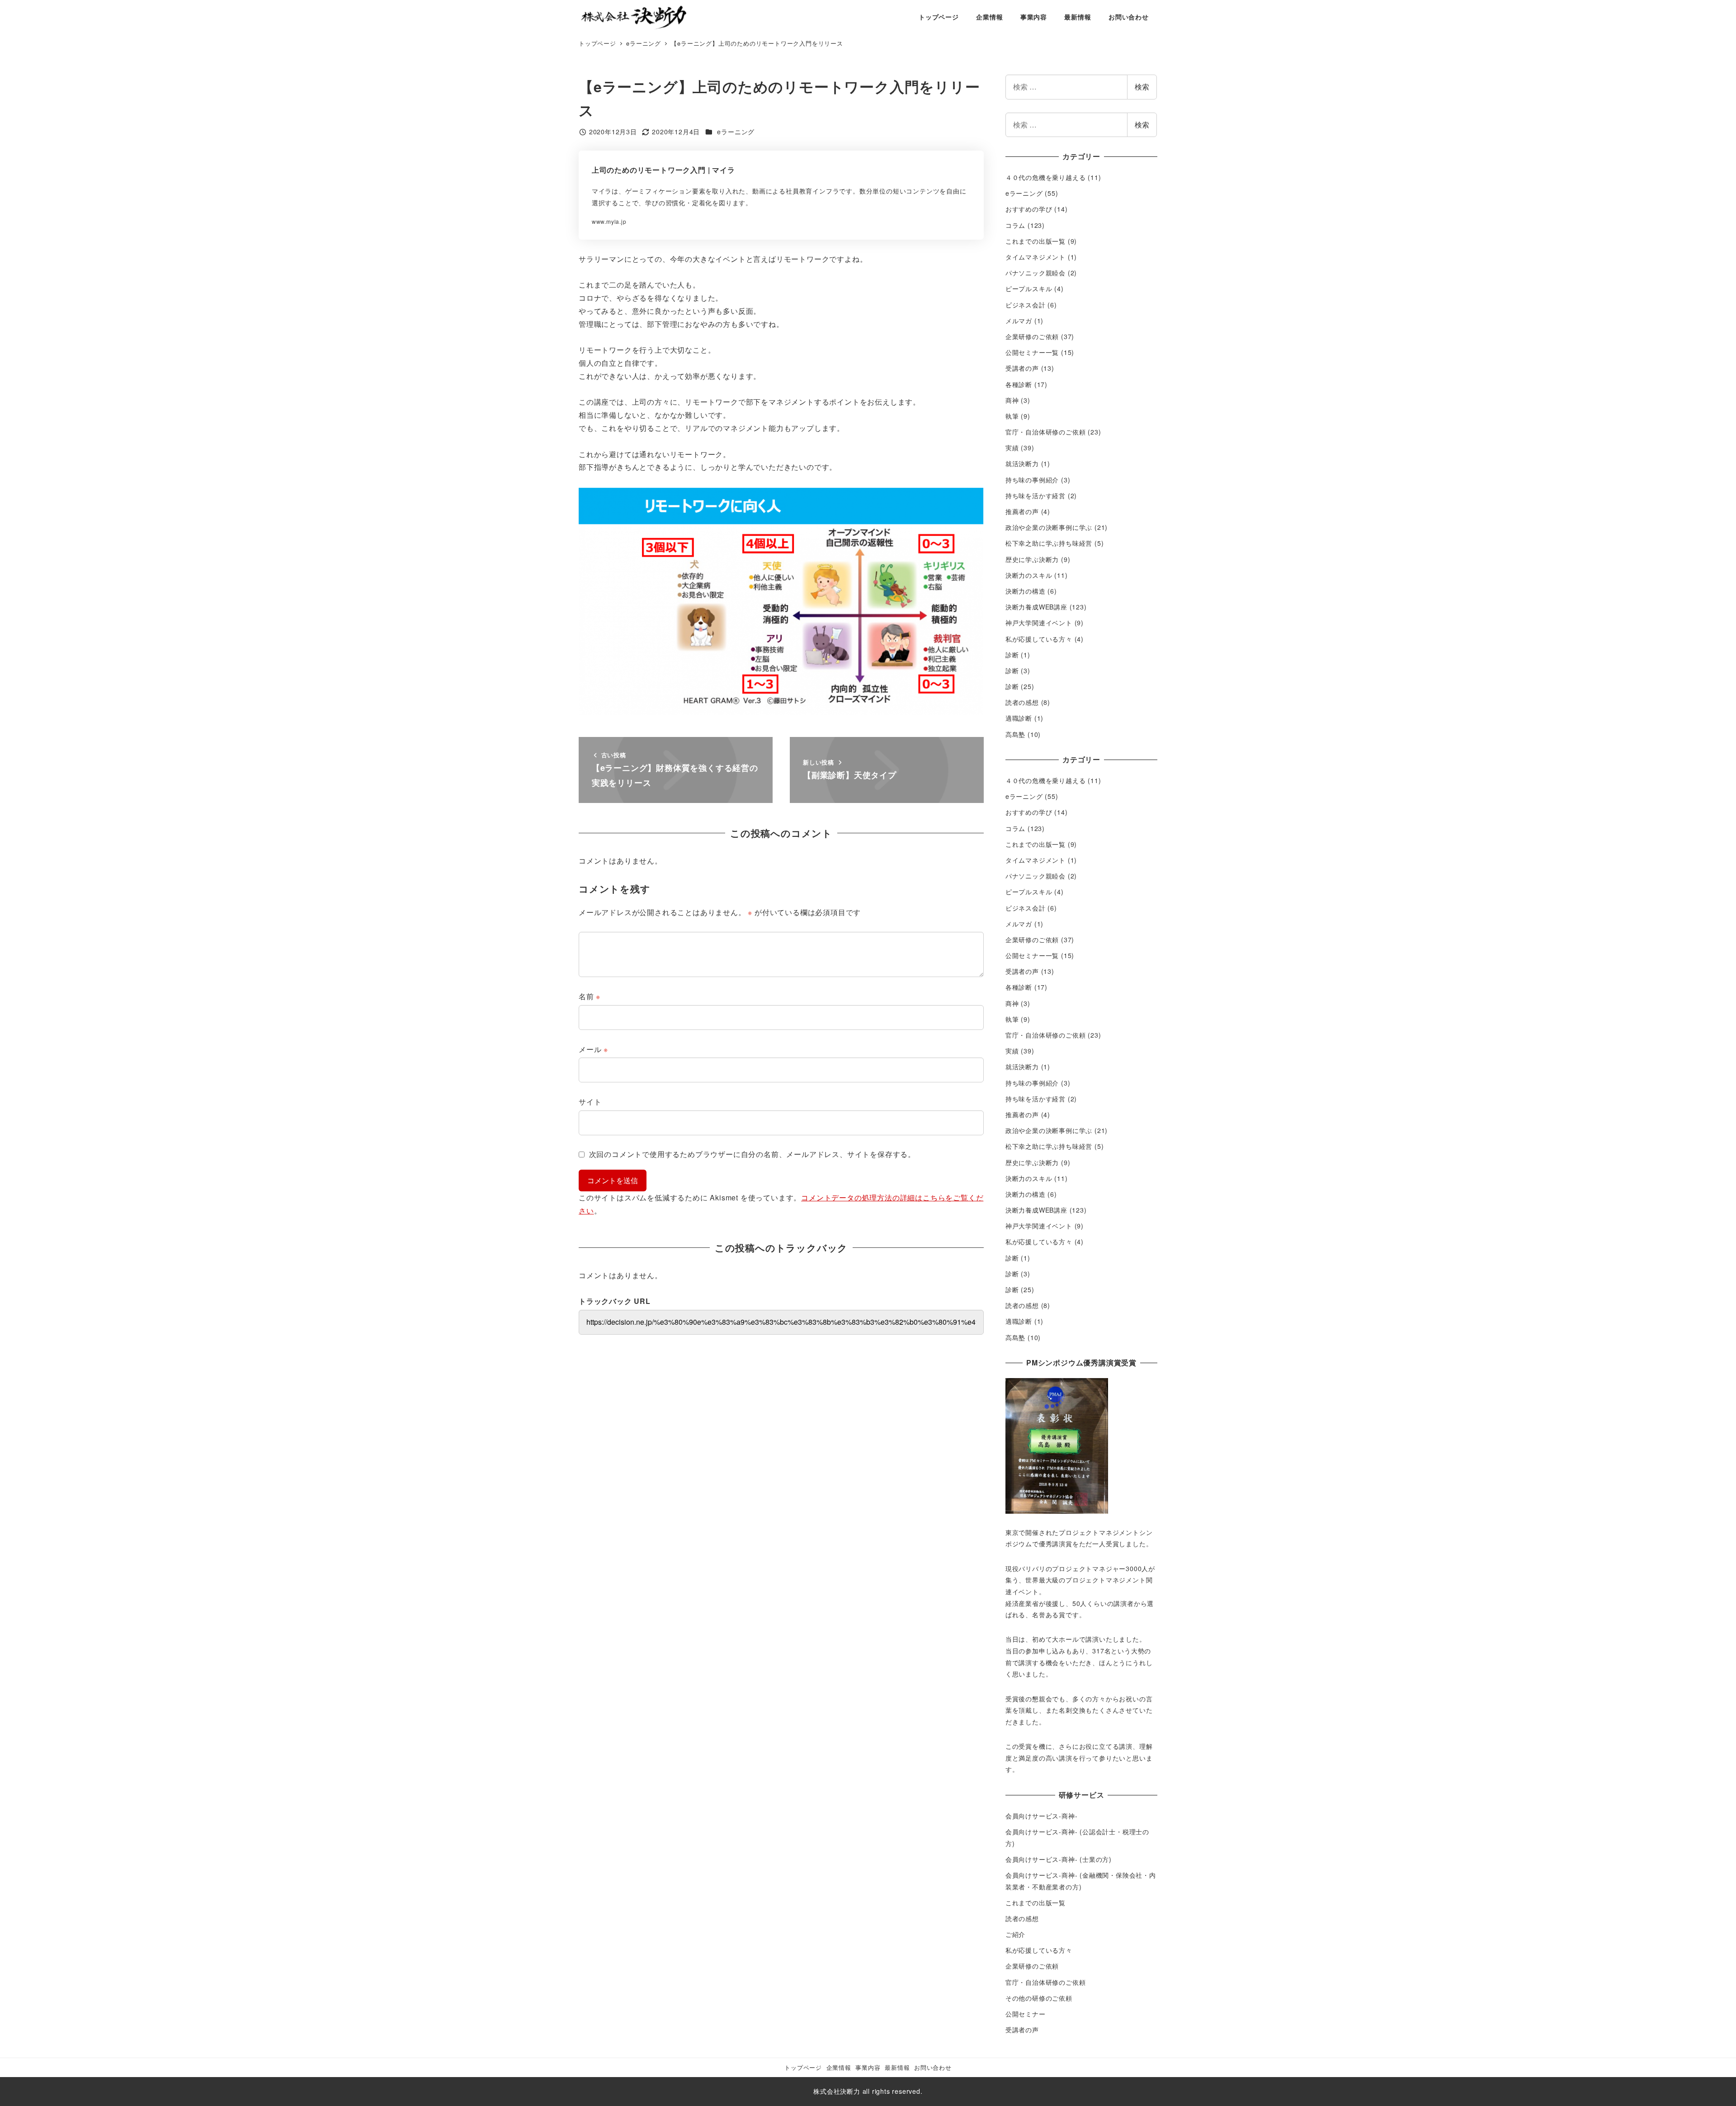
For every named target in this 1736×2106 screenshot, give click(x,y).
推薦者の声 (1022, 511)
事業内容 (868, 2067)
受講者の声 (1022, 368)
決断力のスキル (1029, 575)
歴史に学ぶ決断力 (1032, 559)
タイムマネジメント (1035, 257)
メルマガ (1019, 321)
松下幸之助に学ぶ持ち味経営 (1049, 543)
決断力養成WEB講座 (1036, 607)
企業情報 (839, 2067)
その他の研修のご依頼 (1039, 1998)
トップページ (803, 2067)
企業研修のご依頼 (1032, 336)
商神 (1012, 400)
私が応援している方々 (1039, 639)
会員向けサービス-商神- (1042, 1816)
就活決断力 (1022, 463)
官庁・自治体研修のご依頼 (1046, 432)
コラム (1015, 225)
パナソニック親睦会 (1035, 273)
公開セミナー (1026, 2014)
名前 (590, 996)
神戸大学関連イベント (1039, 623)
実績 (1012, 448)
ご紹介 (1015, 1934)
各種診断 (1019, 384)
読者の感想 (1022, 702)
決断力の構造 (1026, 591)
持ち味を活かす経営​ (1035, 496)
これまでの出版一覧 (1035, 241)
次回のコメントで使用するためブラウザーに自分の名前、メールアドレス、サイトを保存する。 (752, 1154)
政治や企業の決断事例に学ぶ (1049, 527)
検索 (1142, 87)
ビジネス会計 (1026, 305)
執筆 (1012, 416)
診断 (1012, 655)
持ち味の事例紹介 (1032, 480)
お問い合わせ (933, 2067)
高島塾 (1015, 734)
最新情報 (897, 2067)
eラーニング (736, 132)
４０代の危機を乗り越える (1046, 177)
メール (593, 1049)
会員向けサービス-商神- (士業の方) (1059, 1859)
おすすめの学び (1029, 209)
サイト (590, 1102)
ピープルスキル (1029, 288)
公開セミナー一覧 (1032, 352)
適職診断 (1019, 718)
